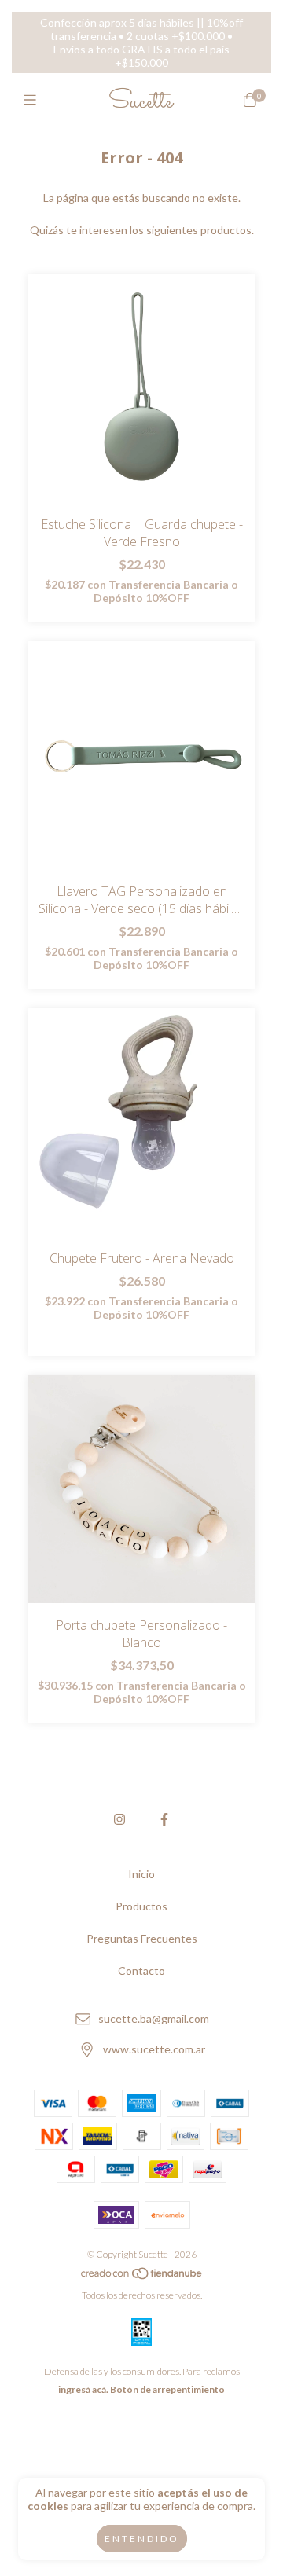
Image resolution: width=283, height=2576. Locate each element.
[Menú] (33, 100)
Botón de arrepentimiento (167, 2389)
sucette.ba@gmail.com (154, 2018)
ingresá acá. (83, 2389)
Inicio (141, 1874)
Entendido (142, 2539)
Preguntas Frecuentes (142, 1938)
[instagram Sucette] (119, 1819)
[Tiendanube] (142, 2277)
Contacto (141, 1971)
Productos (141, 1906)
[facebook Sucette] (164, 1819)
